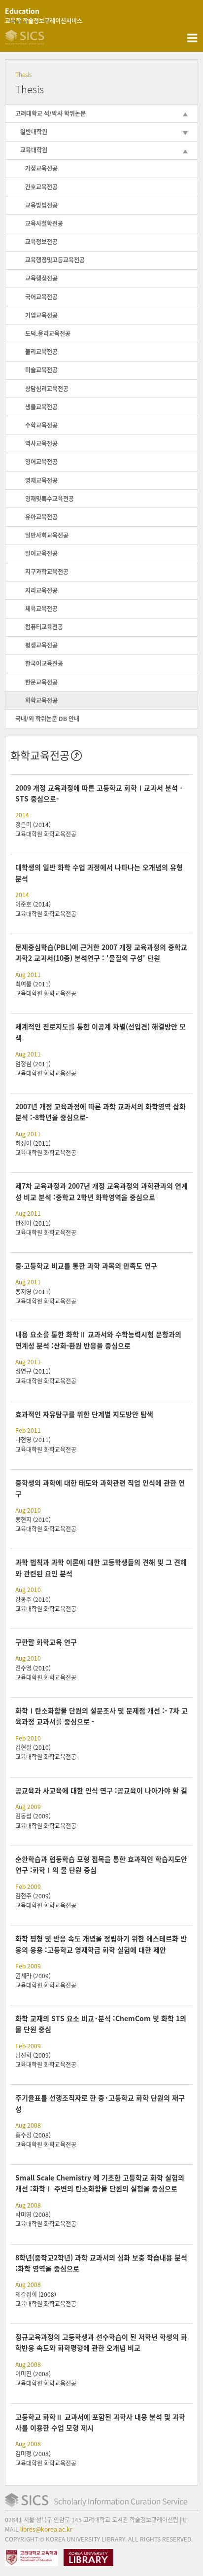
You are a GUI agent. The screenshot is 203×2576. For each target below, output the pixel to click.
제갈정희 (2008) (36, 2294)
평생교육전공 (41, 645)
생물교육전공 (41, 407)
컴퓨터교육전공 (44, 627)
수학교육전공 (41, 425)
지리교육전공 (41, 590)
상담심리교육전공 (47, 389)
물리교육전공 (41, 352)
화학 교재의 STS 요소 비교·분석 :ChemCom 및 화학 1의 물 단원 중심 (101, 2024)
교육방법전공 (41, 205)
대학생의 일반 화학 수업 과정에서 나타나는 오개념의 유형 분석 (99, 872)
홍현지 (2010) (33, 1520)
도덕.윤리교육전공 (48, 333)
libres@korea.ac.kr (46, 2529)
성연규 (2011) (33, 1371)
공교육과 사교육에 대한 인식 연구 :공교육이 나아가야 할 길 (101, 1790)
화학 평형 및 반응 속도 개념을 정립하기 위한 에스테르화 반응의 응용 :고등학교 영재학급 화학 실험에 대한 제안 (101, 1944)
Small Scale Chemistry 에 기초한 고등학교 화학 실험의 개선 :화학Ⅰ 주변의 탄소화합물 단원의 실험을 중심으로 (100, 2183)
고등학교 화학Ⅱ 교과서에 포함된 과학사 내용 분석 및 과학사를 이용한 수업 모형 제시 (100, 2422)
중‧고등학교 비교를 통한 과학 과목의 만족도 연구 (86, 1266)
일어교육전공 (41, 553)
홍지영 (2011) (33, 1292)
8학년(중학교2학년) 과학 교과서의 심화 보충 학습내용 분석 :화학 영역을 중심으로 (101, 2263)
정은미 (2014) (33, 825)
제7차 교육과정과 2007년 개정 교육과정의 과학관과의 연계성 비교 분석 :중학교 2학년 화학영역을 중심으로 (101, 1191)
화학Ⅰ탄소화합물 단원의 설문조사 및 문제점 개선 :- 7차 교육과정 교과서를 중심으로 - (101, 1716)
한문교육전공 (41, 682)
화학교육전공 (41, 700)
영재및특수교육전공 (50, 499)
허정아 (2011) (33, 1143)
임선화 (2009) (33, 2055)
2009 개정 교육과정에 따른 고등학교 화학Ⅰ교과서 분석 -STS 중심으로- (99, 793)
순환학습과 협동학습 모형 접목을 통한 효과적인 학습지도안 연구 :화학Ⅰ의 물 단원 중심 (101, 1864)
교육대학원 (34, 150)
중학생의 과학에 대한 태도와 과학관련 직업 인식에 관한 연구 (100, 1488)
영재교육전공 (41, 480)
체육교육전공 (41, 609)
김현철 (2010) (33, 1747)
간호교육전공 (41, 187)
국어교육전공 (41, 297)
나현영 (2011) (33, 1440)
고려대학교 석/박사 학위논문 (51, 113)
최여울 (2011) (33, 984)
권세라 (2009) (33, 1976)
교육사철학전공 (44, 223)
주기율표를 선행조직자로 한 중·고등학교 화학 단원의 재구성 (100, 2103)
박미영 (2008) (33, 2214)
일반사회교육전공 (47, 535)
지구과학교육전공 (47, 572)
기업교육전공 (41, 315)
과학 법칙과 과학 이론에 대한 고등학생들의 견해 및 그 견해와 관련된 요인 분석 (101, 1567)
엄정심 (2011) (33, 1064)
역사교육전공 (41, 443)
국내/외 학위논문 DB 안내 (47, 719)
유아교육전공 (41, 517)
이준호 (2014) (33, 904)
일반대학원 (34, 132)
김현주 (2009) (33, 1896)
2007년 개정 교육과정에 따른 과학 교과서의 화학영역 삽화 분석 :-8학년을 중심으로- (101, 1112)
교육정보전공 (41, 242)
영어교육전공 (41, 462)
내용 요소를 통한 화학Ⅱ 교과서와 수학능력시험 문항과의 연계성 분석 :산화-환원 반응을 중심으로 (98, 1340)
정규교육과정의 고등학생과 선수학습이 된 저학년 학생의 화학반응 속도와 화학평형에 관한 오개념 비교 (101, 2342)
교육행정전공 (41, 278)
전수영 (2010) (33, 1668)
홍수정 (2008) (33, 2135)
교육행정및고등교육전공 (55, 260)
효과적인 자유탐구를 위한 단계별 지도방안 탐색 (84, 1414)
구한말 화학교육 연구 (46, 1642)
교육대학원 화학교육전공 (46, 834)
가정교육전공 (41, 168)
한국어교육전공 (44, 663)
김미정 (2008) (33, 2454)
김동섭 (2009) (33, 1816)
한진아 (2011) (33, 1223)
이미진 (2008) (33, 2374)
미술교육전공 (41, 370)
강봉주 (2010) (33, 1599)
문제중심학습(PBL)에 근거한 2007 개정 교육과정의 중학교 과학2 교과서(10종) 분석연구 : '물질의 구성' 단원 (101, 952)
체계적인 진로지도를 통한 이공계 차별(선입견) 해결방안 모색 (101, 1032)
